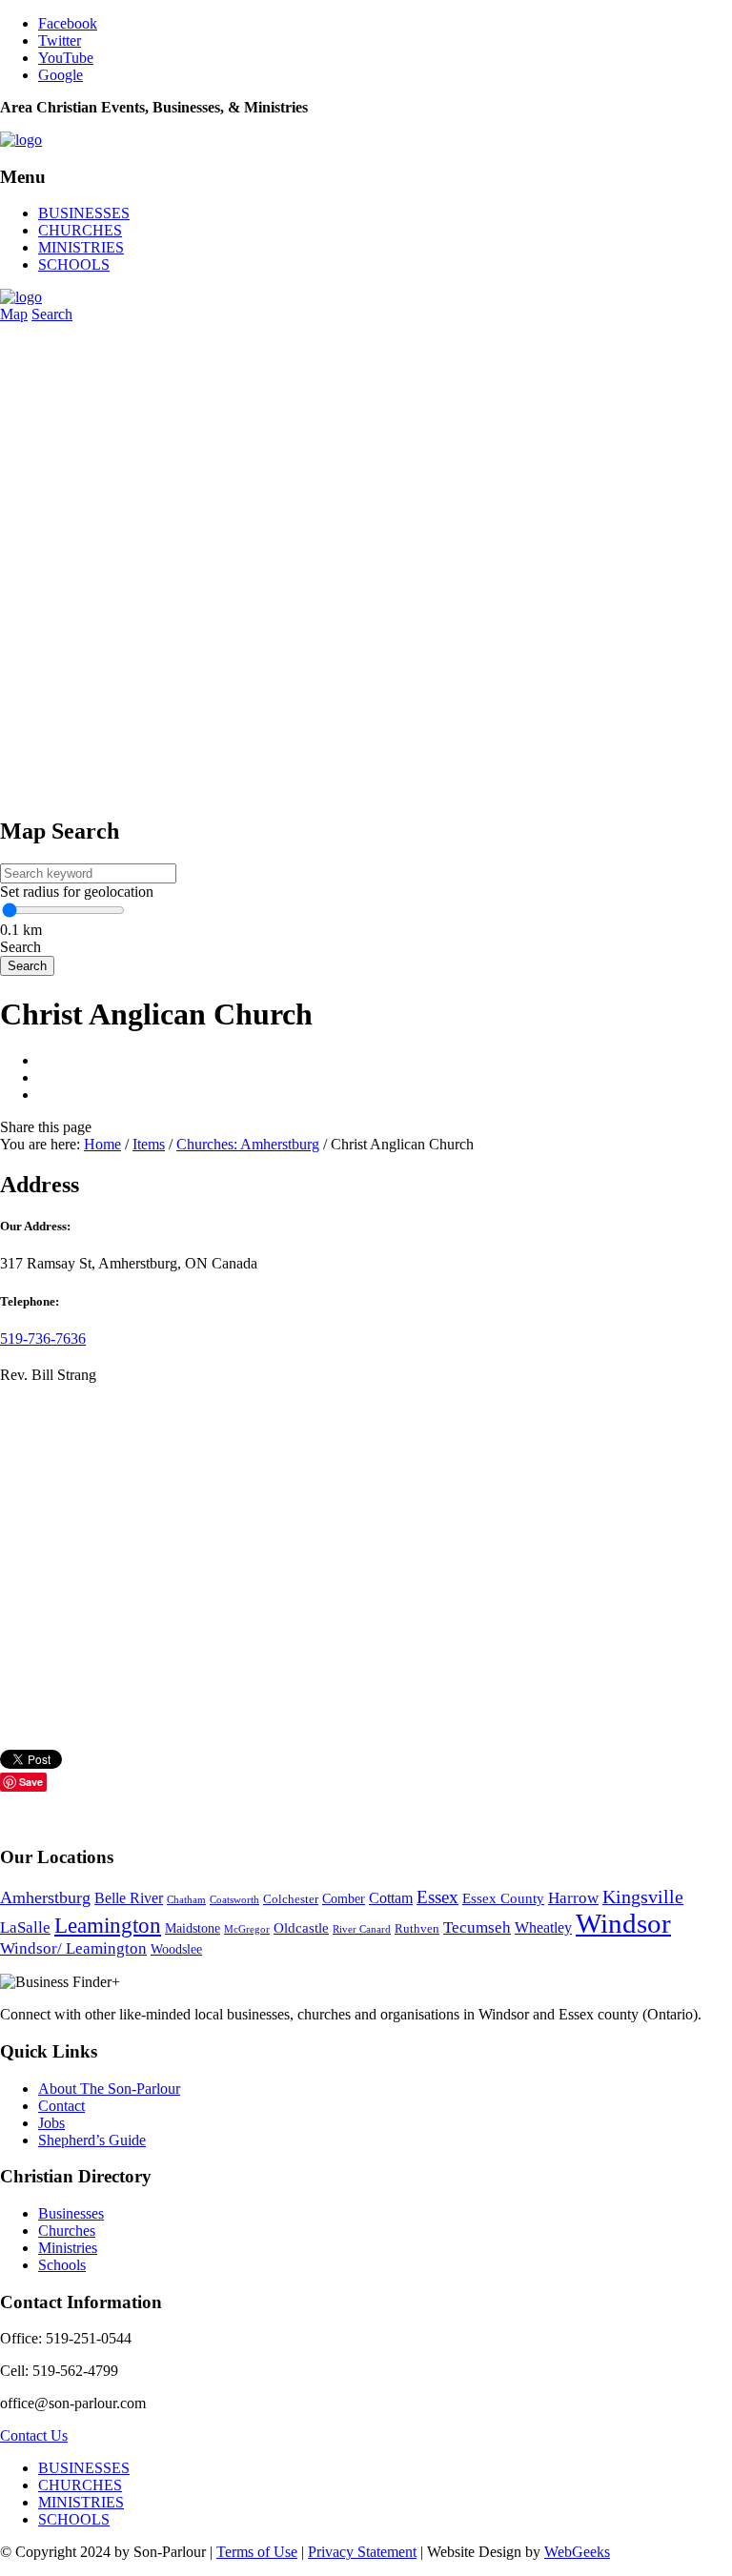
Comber (344, 1899)
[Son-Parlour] (21, 140)
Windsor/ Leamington (73, 1948)
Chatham (186, 1900)
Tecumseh (477, 1927)
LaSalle (25, 1927)
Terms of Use (257, 2552)
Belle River (129, 1898)
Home (102, 1144)
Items (149, 1144)
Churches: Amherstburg (248, 1144)
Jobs (51, 2123)
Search (52, 314)
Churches (67, 2231)
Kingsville (643, 1897)
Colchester (291, 1899)
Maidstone (193, 1928)
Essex (437, 1897)
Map (14, 314)
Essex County (503, 1898)
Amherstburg (45, 1897)
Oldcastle (301, 1928)
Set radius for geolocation (77, 892)
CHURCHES (80, 230)
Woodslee (176, 1949)
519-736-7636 (43, 1339)
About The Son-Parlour (109, 2089)
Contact (61, 2106)
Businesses (71, 2213)
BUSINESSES (84, 213)
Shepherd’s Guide (92, 2140)
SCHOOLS (74, 264)
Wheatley (543, 1927)
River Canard (362, 1929)
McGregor (247, 1929)
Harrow (573, 1898)
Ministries (68, 2248)
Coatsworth (234, 1900)
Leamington (108, 1926)
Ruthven (417, 1929)
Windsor (623, 1923)
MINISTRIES (81, 247)
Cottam (391, 1898)
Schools (62, 2265)
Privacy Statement (362, 2552)
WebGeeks (577, 2552)
